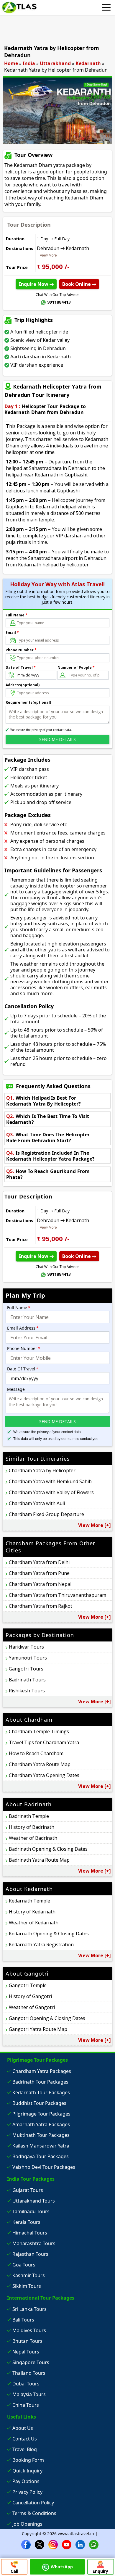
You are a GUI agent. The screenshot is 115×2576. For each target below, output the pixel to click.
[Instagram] (53, 2544)
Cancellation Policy (33, 2503)
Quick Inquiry (27, 2471)
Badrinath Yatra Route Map (39, 1860)
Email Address (23, 1328)
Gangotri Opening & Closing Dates (47, 2018)
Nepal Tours (26, 2352)
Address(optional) (23, 685)
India (29, 63)
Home (11, 63)
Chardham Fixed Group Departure (46, 1514)
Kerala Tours (26, 2222)
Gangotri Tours (26, 1669)
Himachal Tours (30, 2233)
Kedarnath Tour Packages (41, 2092)
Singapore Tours (31, 2362)
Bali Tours (23, 2320)
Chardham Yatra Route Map (40, 1764)
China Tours (26, 2405)
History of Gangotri (30, 1996)
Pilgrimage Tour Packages (41, 2114)
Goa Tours (24, 2265)
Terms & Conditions (34, 2513)
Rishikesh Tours (27, 1691)
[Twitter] (40, 2544)
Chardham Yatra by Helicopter (42, 1470)
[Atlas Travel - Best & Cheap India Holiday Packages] (19, 7)
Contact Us (25, 2439)
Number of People (76, 667)
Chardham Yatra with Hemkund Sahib (50, 1481)
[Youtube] (67, 2544)
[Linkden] (80, 2544)
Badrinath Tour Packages (40, 2082)
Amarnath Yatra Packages (41, 2124)
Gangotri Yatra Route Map (38, 2029)
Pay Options (26, 2481)
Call (14, 2571)
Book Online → (79, 284)
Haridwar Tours (26, 1647)
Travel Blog (25, 2449)
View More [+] (95, 1525)
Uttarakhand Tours (34, 2201)
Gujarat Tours (28, 2190)
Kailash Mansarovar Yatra (41, 2146)
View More (48, 255)
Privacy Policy (27, 2492)
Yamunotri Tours (28, 1658)
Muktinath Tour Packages (41, 2135)
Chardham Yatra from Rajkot (41, 1606)
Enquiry (100, 2571)
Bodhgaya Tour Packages (41, 2156)
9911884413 (59, 302)
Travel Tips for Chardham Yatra (44, 1742)
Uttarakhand (55, 63)
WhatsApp (62, 2567)
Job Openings (27, 2524)
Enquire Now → (36, 284)
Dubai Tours (26, 2384)
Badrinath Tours (27, 1680)
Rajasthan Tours (30, 2254)
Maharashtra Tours (34, 2243)
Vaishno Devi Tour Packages (44, 2167)
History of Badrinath (32, 1827)
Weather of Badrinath (33, 1838)
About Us (23, 2428)
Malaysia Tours (29, 2394)
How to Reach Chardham (36, 1753)
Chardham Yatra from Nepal (40, 1584)
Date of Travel (21, 667)
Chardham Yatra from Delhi (39, 1562)
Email (12, 633)
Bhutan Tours (27, 2341)
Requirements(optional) (28, 702)
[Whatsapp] (94, 2544)
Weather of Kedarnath (34, 1923)
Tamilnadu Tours (31, 2211)
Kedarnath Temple (29, 1901)
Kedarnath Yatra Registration (41, 1945)
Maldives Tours (29, 2330)
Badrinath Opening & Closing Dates (48, 1849)
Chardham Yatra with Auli (37, 1503)
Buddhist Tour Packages (39, 2103)
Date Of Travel (23, 1369)
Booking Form (28, 2460)
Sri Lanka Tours (29, 2309)
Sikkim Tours (27, 2286)
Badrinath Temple (29, 1816)
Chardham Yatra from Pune (39, 1573)
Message (16, 1389)
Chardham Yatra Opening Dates (44, 1775)
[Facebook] (26, 2544)
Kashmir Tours (29, 2275)
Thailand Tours (29, 2373)
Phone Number (21, 650)
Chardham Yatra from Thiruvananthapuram (57, 1595)
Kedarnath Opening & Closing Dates (49, 1934)
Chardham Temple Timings (39, 1731)
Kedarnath (88, 63)
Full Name (17, 615)
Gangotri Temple (28, 1985)
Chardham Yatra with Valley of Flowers (51, 1492)
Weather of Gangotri (32, 2007)
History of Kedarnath (32, 1912)
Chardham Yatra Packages (42, 2071)
